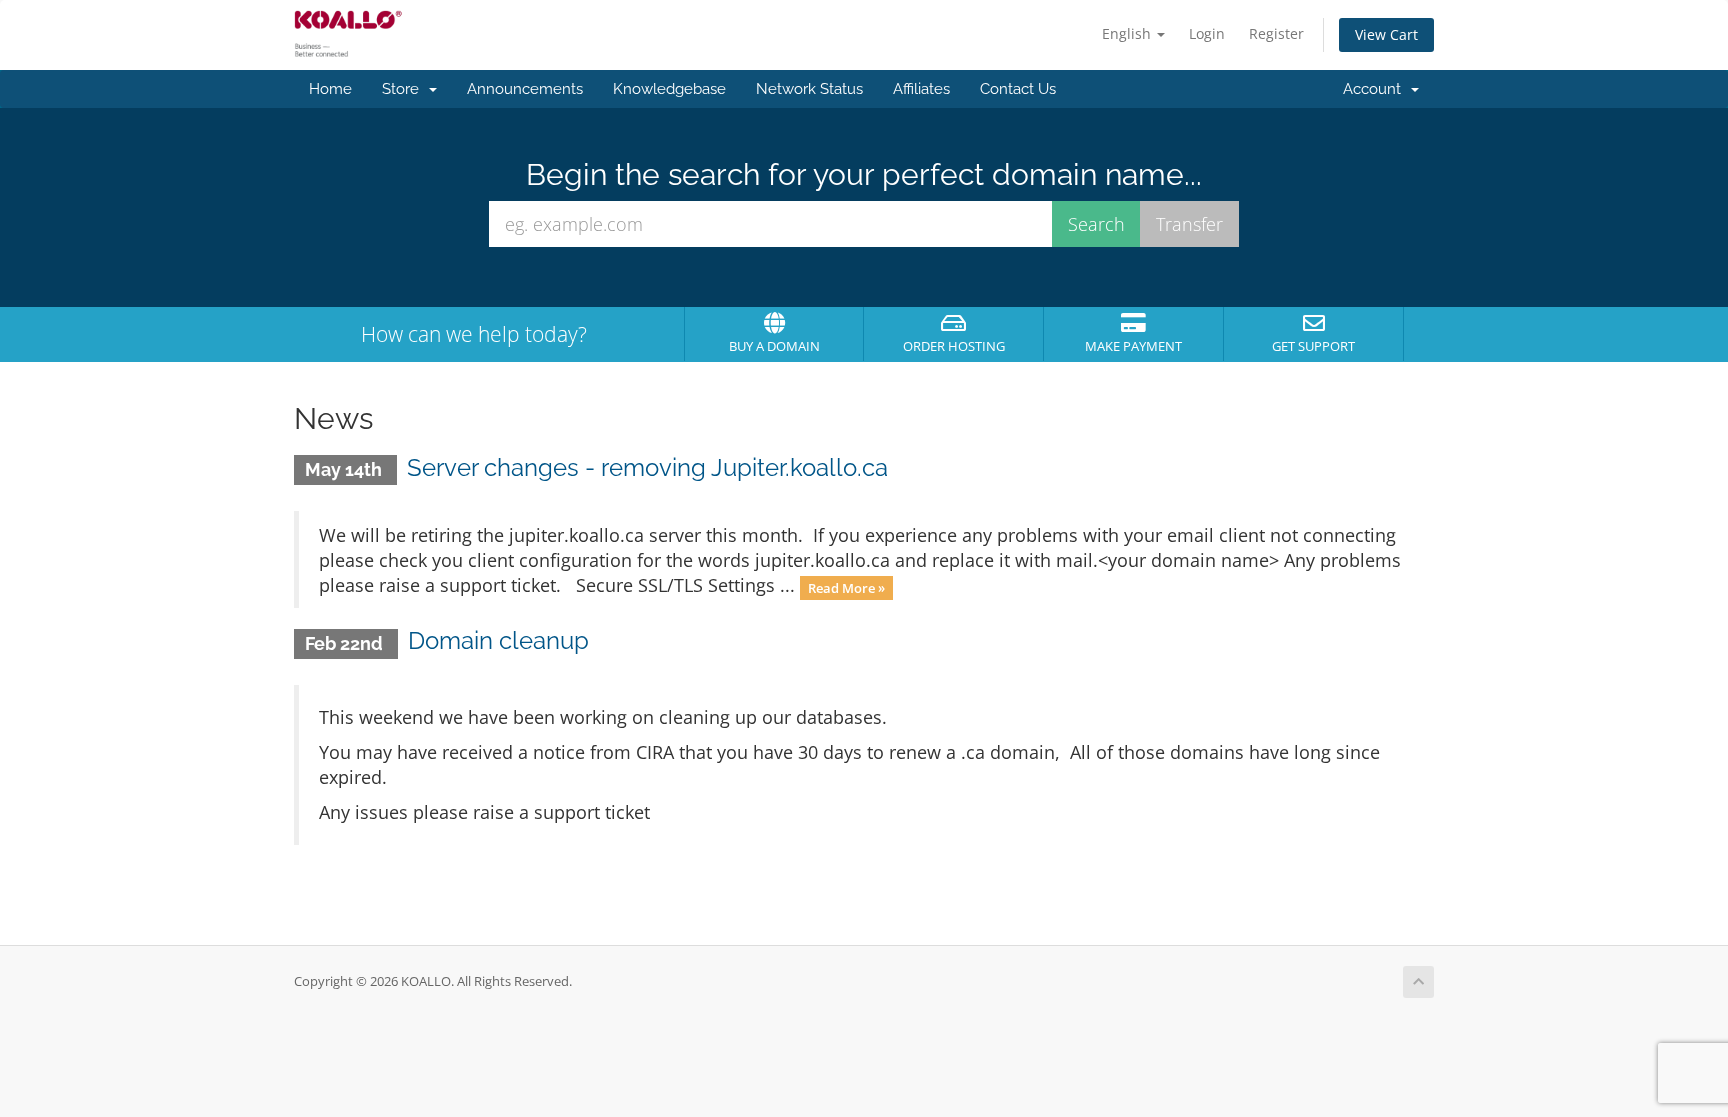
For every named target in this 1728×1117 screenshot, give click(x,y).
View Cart (1386, 34)
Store (404, 89)
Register (1276, 33)
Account (1376, 89)
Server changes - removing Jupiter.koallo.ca (647, 467)
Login (1207, 33)
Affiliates (921, 89)
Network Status (809, 89)
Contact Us (1018, 89)
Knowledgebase (669, 89)
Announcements (525, 89)
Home (330, 89)
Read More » (846, 587)
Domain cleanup (498, 640)
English (1128, 33)
